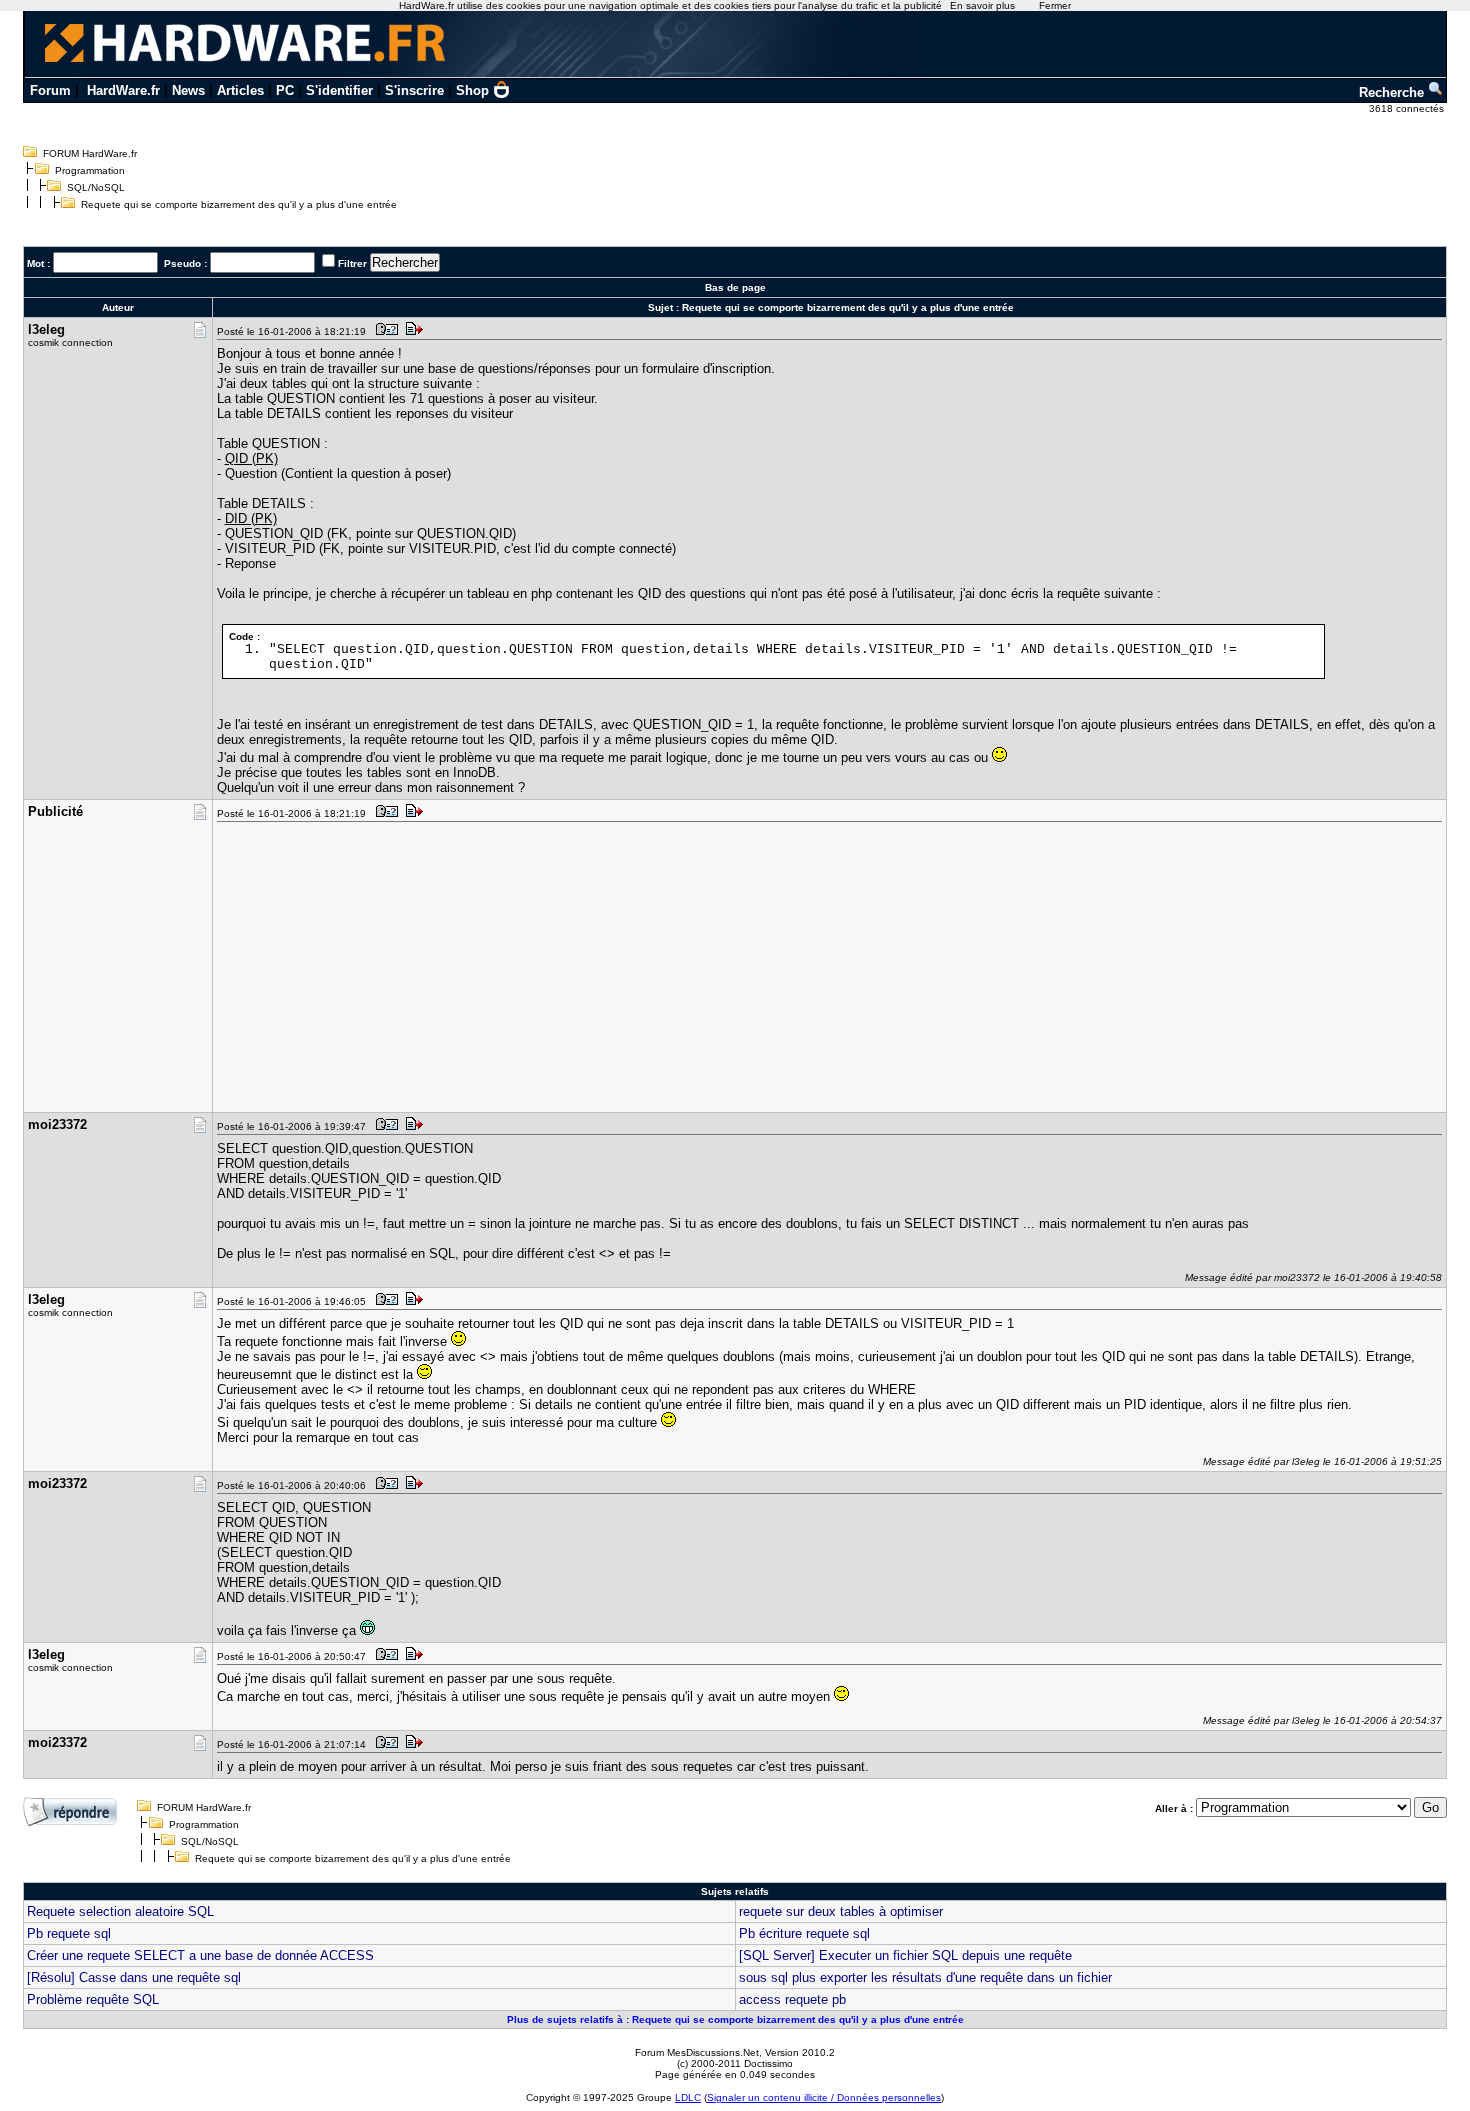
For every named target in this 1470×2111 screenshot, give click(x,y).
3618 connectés (1408, 108)
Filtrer (352, 263)
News (188, 90)
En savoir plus (982, 5)
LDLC (688, 2097)
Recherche (1393, 92)
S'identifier (339, 90)
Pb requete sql (69, 1933)
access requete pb (792, 1999)
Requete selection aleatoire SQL (120, 1911)
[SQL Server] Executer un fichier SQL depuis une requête (905, 1955)
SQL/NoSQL (96, 187)
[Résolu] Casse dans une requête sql (134, 1977)
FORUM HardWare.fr (90, 153)
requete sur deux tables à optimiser (841, 1911)
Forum (50, 90)
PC (285, 90)
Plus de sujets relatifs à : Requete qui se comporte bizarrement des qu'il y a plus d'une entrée (735, 2019)
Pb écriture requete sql (804, 1933)
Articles (240, 90)
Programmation (90, 170)
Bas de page (735, 287)
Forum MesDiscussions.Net (697, 2052)
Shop (472, 90)
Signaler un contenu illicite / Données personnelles (824, 2097)
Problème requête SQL (93, 1999)
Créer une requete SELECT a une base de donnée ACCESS (200, 1955)
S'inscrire (414, 90)
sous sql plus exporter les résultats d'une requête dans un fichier (925, 1977)
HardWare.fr (123, 90)
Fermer (1055, 5)
